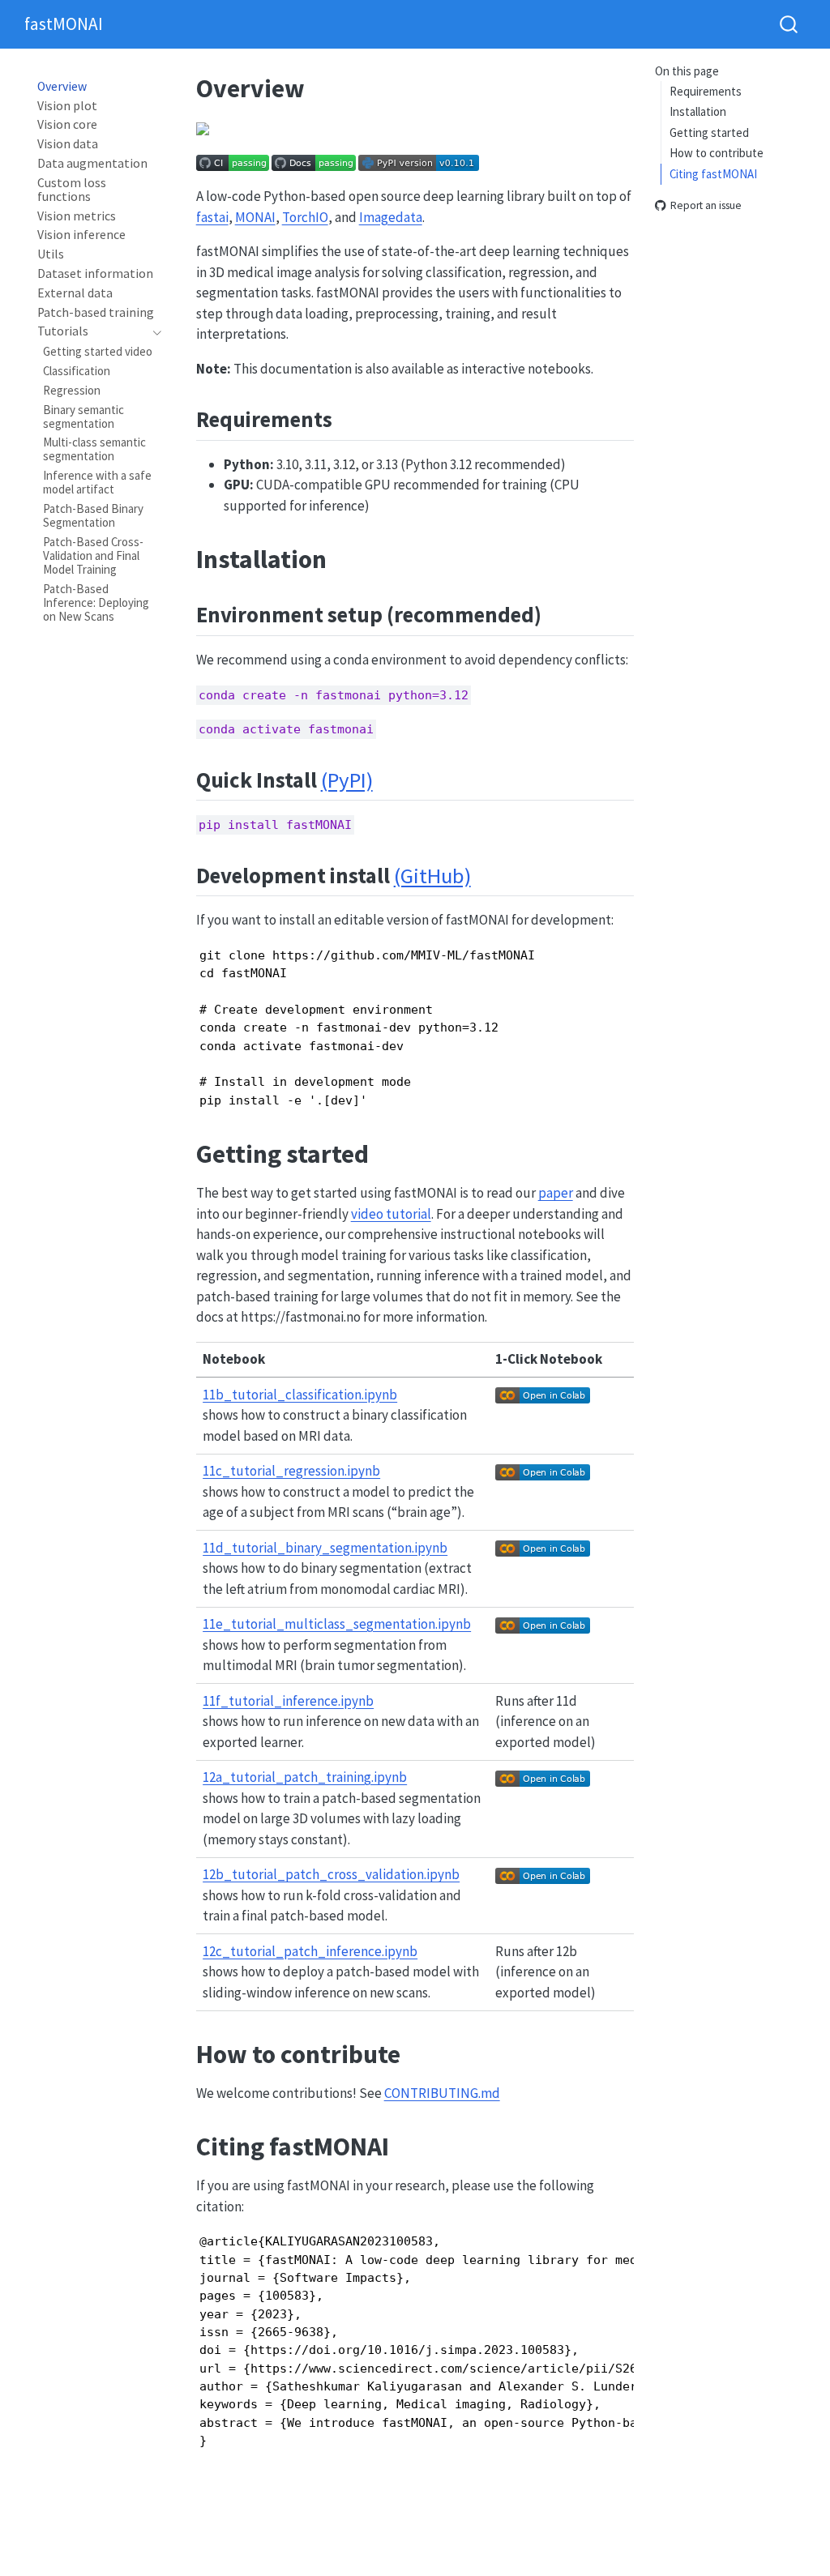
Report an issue (706, 206)
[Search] (789, 24)
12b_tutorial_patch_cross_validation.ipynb (331, 1874)
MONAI (255, 217)
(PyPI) (347, 780)
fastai (212, 217)
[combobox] (789, 24)
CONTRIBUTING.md (442, 2093)
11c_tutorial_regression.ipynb (291, 1471)
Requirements (706, 91)
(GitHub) (432, 876)
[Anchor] (347, 418)
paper (556, 1193)
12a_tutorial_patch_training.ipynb (305, 1777)
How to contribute (717, 153)
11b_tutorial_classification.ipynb (300, 1395)
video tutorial (391, 1214)
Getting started (709, 132)
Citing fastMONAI (713, 174)
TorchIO (305, 217)
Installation (698, 111)
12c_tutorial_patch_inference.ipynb (310, 1951)
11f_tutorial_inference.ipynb (288, 1701)
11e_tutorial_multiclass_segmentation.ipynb (337, 1624)
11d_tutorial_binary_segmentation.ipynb (325, 1548)
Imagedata (391, 217)
